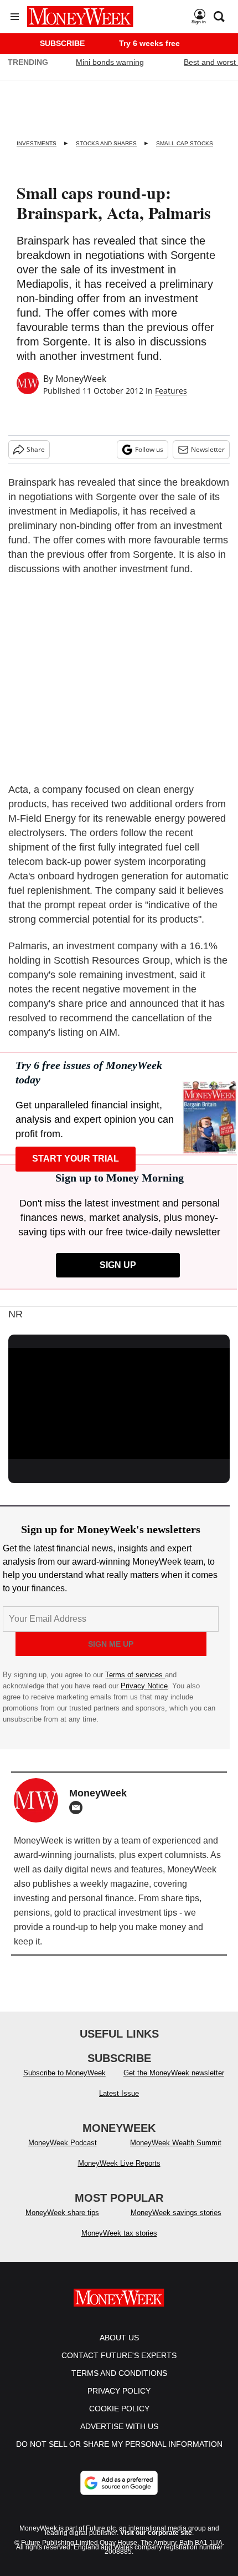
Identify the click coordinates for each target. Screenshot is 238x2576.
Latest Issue (119, 2104)
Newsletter (208, 449)
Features (171, 391)
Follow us (149, 449)
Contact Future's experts (119, 2366)
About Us (119, 2349)
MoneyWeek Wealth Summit (176, 2154)
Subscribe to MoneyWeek (64, 2084)
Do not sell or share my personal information (119, 2455)
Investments (37, 143)
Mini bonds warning (110, 62)
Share (36, 449)
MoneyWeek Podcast (63, 2154)
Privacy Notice (144, 1686)
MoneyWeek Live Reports (119, 2174)
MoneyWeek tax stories (119, 2244)
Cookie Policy (119, 2420)
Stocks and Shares (106, 143)
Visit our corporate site (156, 2544)
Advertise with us (119, 2437)
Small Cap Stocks (185, 143)
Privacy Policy (119, 2402)
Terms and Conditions (119, 2384)
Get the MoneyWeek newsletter (174, 2084)
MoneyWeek (81, 379)
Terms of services (135, 1675)
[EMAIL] (79, 1808)
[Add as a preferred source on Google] (119, 2494)
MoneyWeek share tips (62, 2224)
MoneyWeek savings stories (176, 2224)
